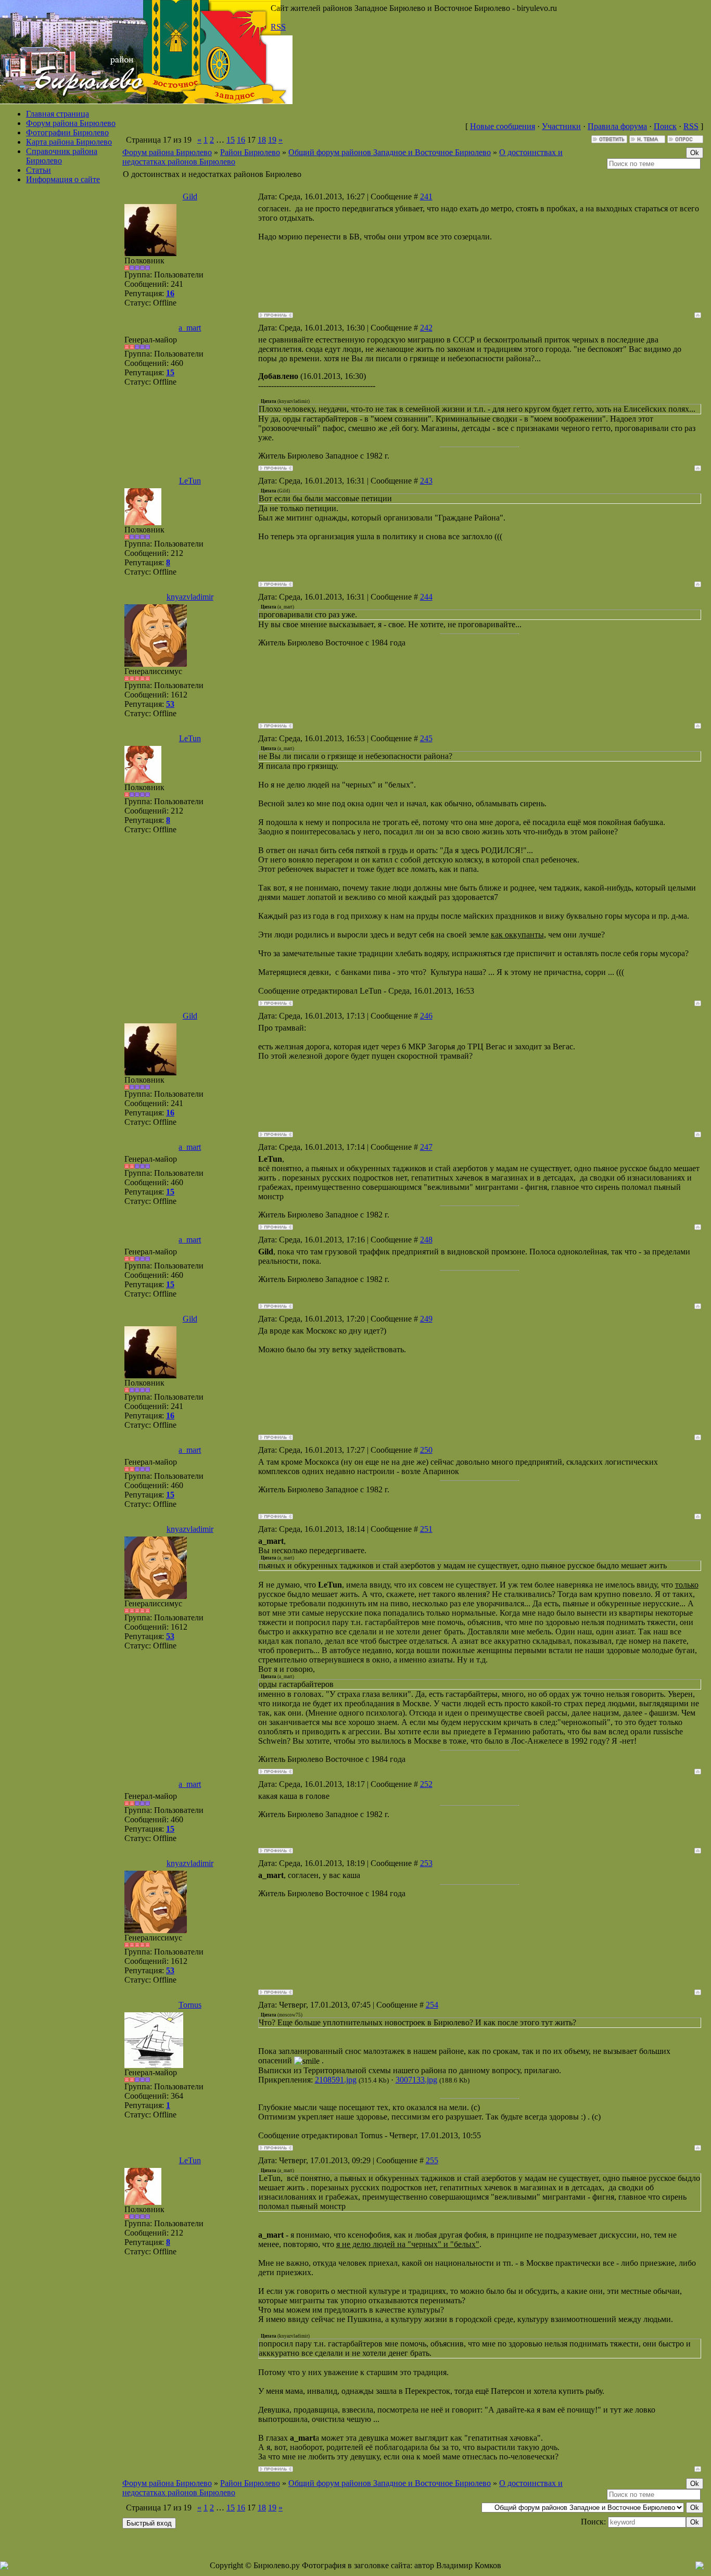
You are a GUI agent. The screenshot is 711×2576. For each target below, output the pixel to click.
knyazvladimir (190, 597)
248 (426, 1240)
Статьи (39, 170)
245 (426, 738)
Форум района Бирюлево (71, 123)
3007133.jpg (416, 2080)
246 (426, 1016)
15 (231, 140)
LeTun (190, 481)
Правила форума (617, 126)
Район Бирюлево (250, 152)
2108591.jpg (336, 2080)
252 (426, 1784)
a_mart (190, 328)
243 (426, 481)
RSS (278, 27)
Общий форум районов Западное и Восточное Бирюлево (390, 152)
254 (432, 2005)
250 (426, 1450)
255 (432, 2160)
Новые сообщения (503, 126)
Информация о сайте (63, 179)
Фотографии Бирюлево (67, 132)
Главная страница (58, 114)
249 (426, 1319)
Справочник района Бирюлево (62, 156)
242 (426, 328)
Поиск (665, 126)
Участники (561, 126)
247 (426, 1147)
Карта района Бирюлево (69, 142)
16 (241, 140)
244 (426, 597)
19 (272, 140)
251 (426, 1529)
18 (262, 140)
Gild (190, 196)
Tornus (190, 2005)
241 (426, 196)
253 (426, 1863)
